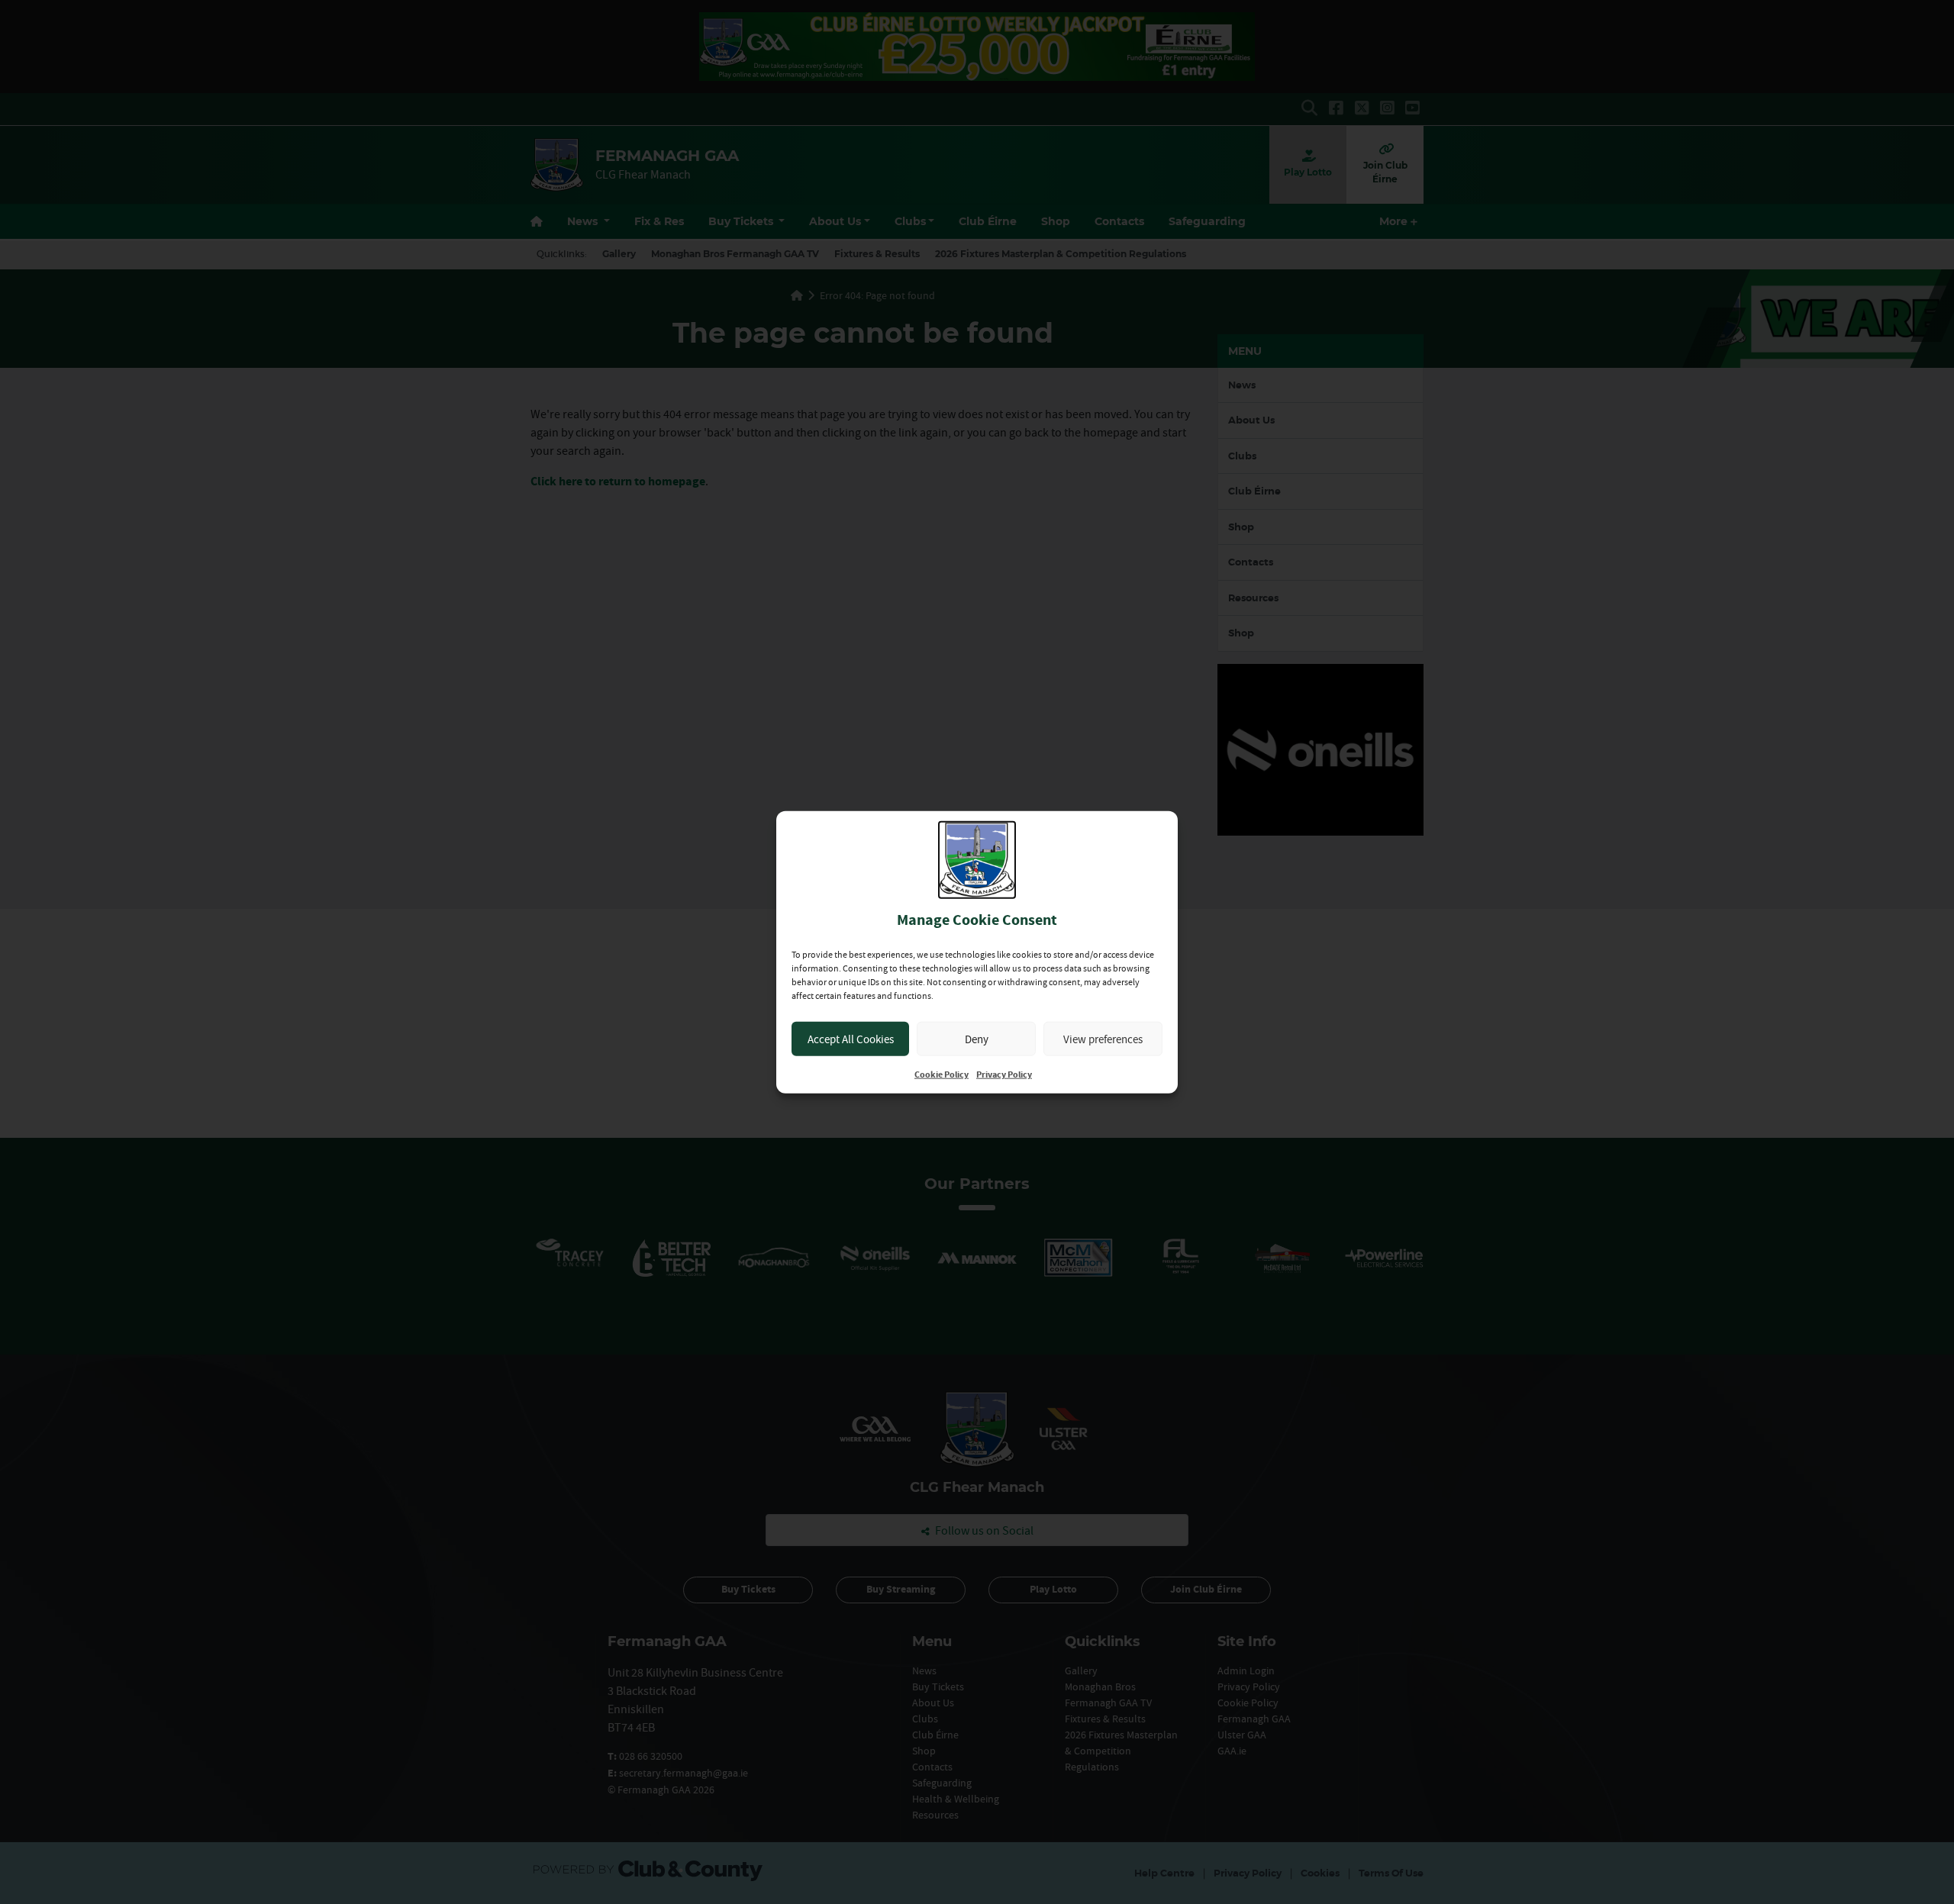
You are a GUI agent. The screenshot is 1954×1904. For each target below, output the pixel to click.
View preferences (1103, 1038)
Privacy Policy (1004, 1075)
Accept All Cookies (851, 1038)
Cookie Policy (942, 1075)
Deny (977, 1038)
